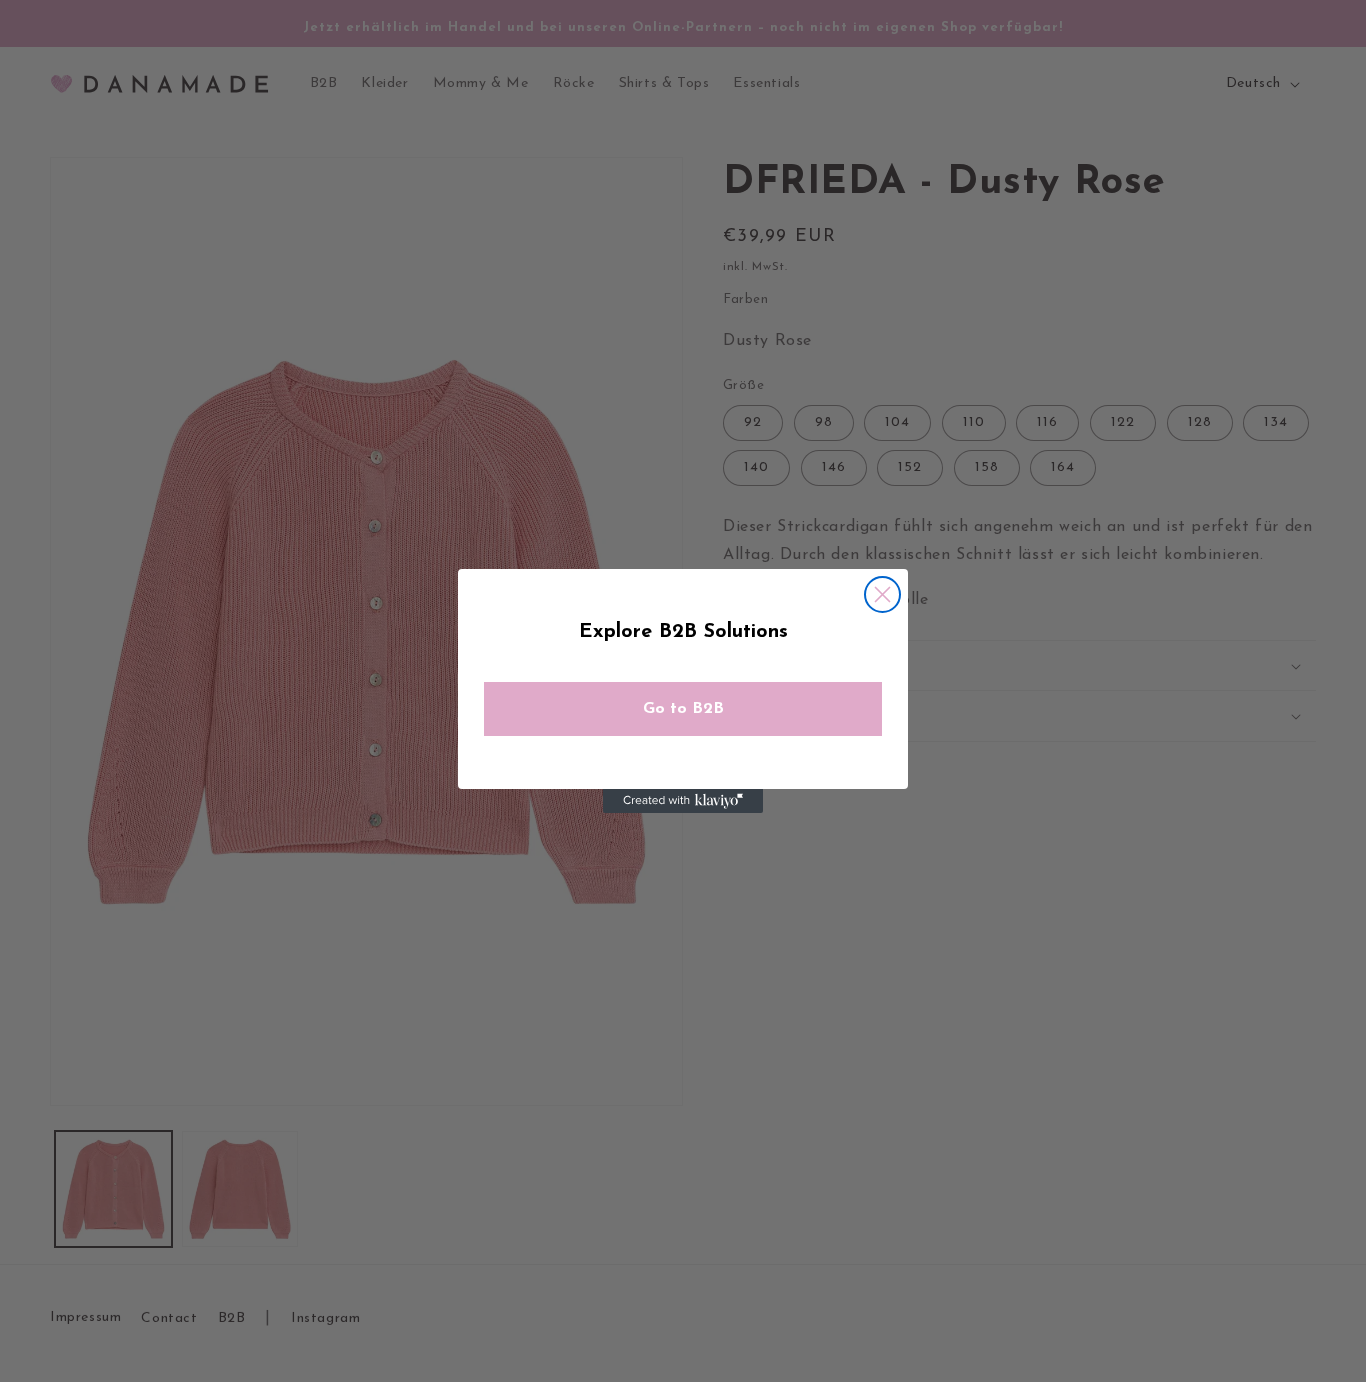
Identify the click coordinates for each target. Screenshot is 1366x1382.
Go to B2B (683, 709)
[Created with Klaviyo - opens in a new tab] (683, 801)
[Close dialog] (882, 594)
